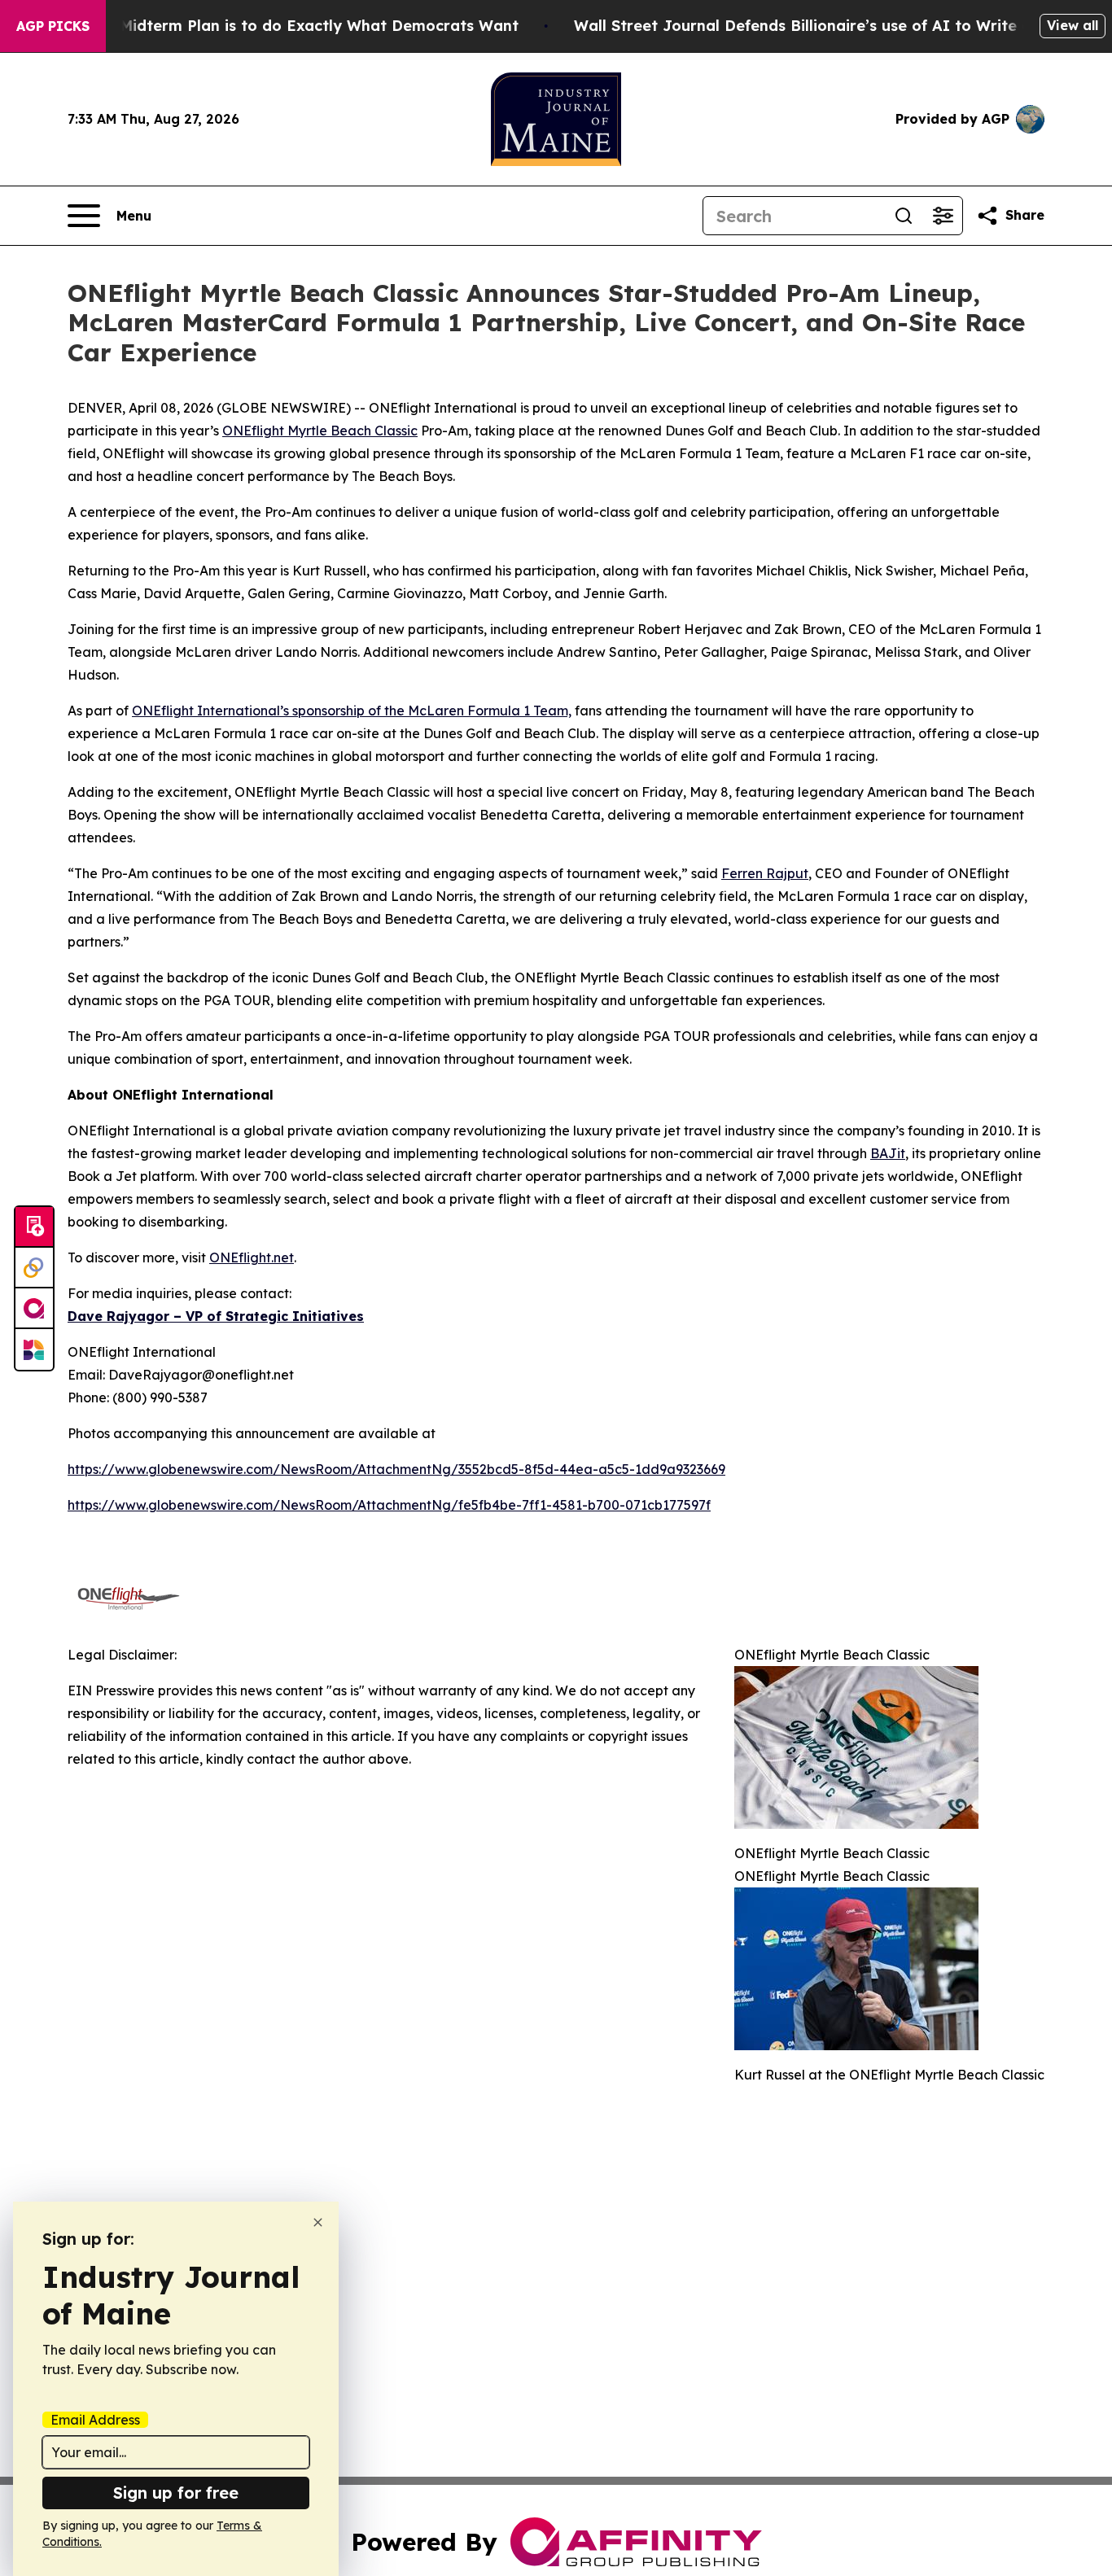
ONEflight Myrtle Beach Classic (320, 431)
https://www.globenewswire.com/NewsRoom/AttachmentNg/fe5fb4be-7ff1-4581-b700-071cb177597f (389, 1505)
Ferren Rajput (765, 873)
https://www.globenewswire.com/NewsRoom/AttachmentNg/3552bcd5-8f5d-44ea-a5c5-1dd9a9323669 (396, 1469)
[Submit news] (34, 1227)
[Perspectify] (34, 1268)
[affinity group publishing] (34, 1309)
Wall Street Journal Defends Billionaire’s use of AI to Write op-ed (820, 26)
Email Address (95, 2420)
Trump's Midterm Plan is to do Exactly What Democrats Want (287, 26)
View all (1073, 25)
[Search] (904, 216)
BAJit (888, 1153)
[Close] (318, 2222)
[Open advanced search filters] (943, 216)
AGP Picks (53, 26)
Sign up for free (176, 2493)
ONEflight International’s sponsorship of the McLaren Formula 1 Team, (352, 711)
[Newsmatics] (34, 1349)
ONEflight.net (252, 1257)
